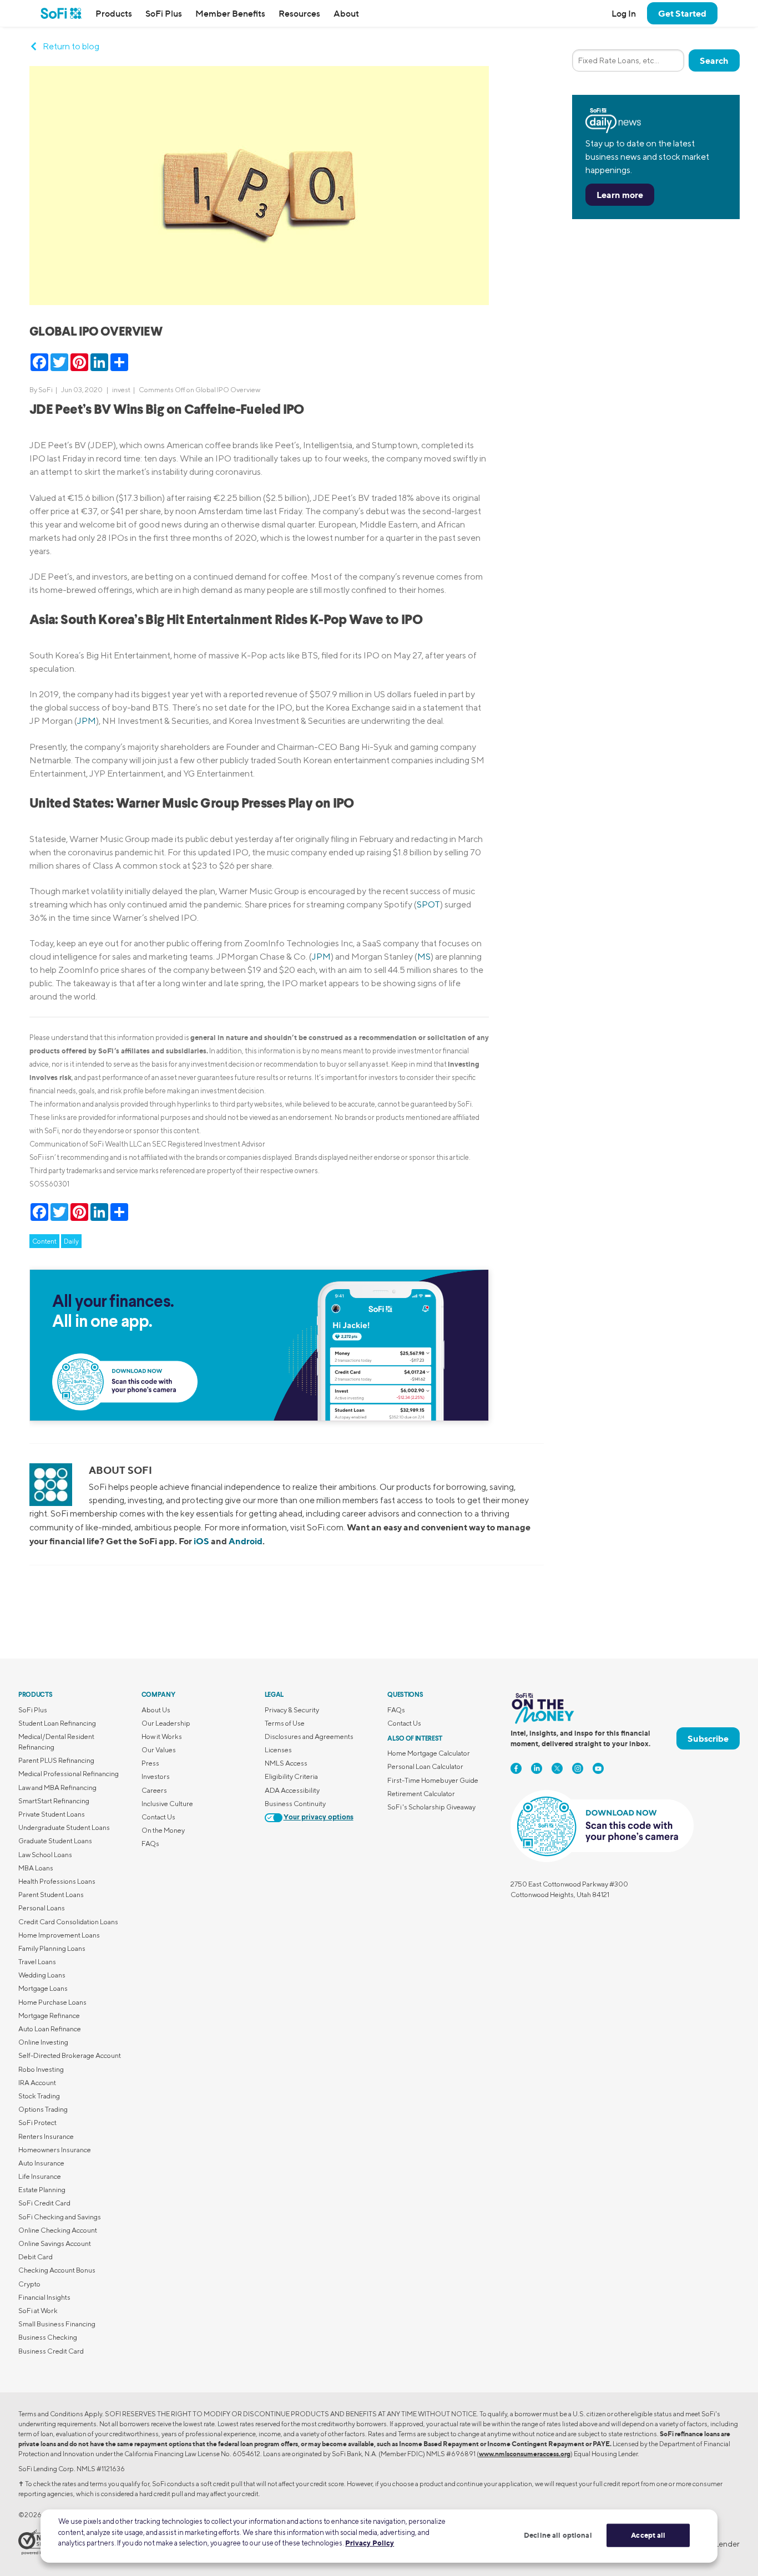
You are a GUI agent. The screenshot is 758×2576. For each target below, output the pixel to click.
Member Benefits (230, 13)
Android (246, 1541)
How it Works (162, 1736)
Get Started (682, 13)
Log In (624, 13)
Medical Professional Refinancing (69, 1774)
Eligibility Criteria (291, 1776)
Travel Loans (37, 1962)
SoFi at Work (38, 2311)
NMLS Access (286, 1763)
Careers (154, 1790)
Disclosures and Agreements (309, 1736)
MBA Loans (36, 1868)
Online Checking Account (58, 2230)
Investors (156, 1776)
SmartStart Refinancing (54, 1801)
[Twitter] (557, 1768)
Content (44, 1241)
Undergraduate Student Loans (64, 1827)
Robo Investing (41, 2069)
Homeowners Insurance (55, 2150)
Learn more (620, 195)
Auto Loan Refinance (50, 2029)
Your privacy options (319, 1817)
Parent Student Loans (51, 1895)
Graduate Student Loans (55, 1841)
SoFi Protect (37, 2123)
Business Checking (48, 2337)
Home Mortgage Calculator (429, 1753)
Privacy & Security (292, 1710)
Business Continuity (295, 1804)
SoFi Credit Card (44, 2203)
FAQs (150, 1844)
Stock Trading (39, 2096)
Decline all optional (558, 2535)
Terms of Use (285, 1723)
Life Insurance (40, 2176)
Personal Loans (42, 1908)
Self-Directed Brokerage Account (70, 2055)
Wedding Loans (42, 1975)
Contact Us (158, 1817)
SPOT (428, 904)
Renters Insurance (46, 2136)
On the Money (163, 1830)
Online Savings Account (55, 2243)
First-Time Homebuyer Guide (433, 1780)
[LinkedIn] (537, 1768)
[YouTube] (598, 1768)
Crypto (29, 2284)
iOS (201, 1541)
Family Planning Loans (52, 1948)
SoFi (46, 390)
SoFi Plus (164, 13)
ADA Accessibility (292, 1790)
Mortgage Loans (43, 1988)
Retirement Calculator (421, 1794)
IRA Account (37, 2083)
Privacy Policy (370, 2543)
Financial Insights (44, 2297)
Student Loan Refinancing (57, 1723)
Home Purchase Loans (52, 2002)
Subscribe (708, 1738)
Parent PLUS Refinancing (56, 1760)
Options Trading (43, 2109)
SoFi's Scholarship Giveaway (431, 1807)
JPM (87, 721)
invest (121, 390)
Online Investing (43, 2042)
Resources (299, 13)
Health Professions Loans (57, 1881)
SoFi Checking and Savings (60, 2217)
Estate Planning (42, 2190)
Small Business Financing (57, 2324)
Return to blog (71, 46)
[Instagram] (578, 1768)
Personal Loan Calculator (425, 1766)
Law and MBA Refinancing (57, 1788)
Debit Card (36, 2257)
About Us (156, 1710)
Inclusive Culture (167, 1804)
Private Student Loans (52, 1814)
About (346, 13)
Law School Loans (45, 1855)
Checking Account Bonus (57, 2270)
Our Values (159, 1750)
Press (150, 1763)
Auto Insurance (41, 2163)
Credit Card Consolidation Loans (68, 1922)
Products (114, 13)
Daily (71, 1241)
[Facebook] (516, 1768)
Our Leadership (166, 1723)
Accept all (648, 2535)
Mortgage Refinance (49, 2015)
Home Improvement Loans (59, 1935)
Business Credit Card (51, 2351)
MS (424, 957)
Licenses (278, 1750)
